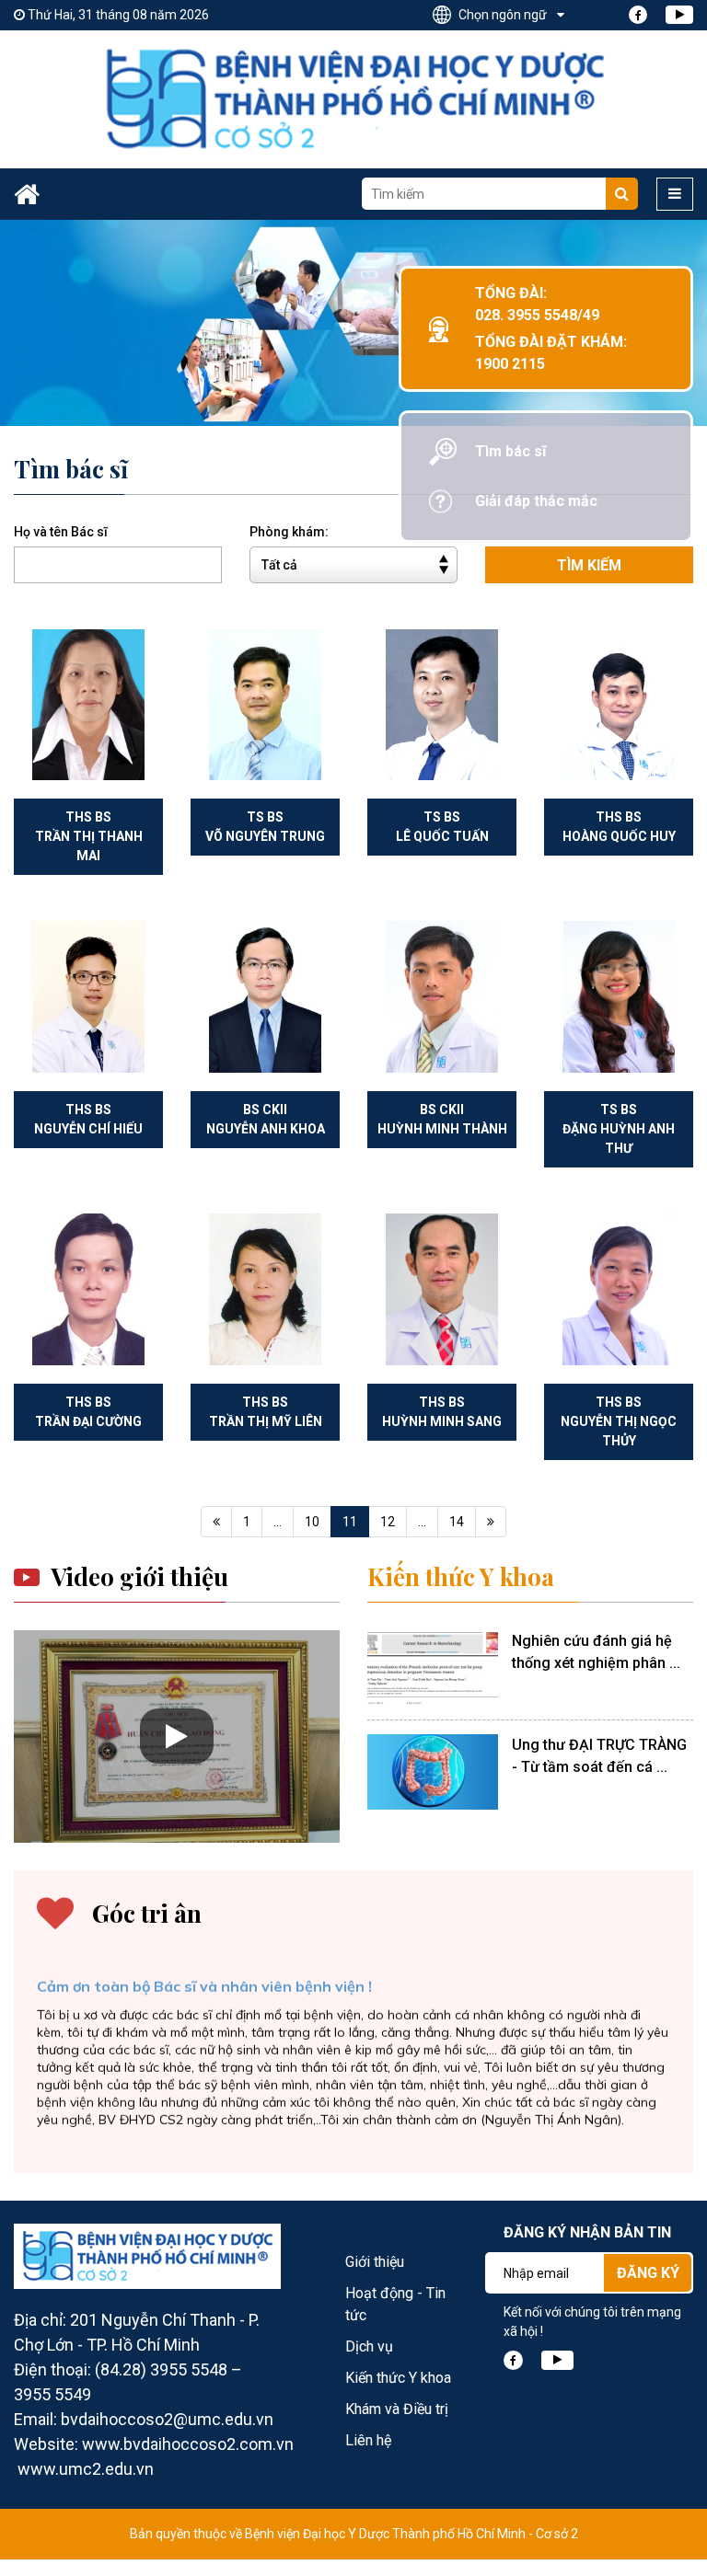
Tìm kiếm (589, 565)
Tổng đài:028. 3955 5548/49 (537, 304)
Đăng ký (648, 2273)
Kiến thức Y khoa (461, 1577)
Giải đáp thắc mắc (536, 501)
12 (388, 1522)
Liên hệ (368, 2440)
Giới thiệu (375, 2262)
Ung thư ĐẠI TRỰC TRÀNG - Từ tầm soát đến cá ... (599, 1756)
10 (312, 1522)
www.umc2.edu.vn (86, 2469)
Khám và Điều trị (397, 2409)
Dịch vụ (369, 2346)
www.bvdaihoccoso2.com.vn (188, 2444)
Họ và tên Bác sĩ (61, 532)
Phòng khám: (289, 532)
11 (350, 1522)
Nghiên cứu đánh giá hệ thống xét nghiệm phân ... (596, 1652)
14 (457, 1522)
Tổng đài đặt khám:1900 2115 (551, 353)
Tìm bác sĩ (510, 451)
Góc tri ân (147, 1914)
